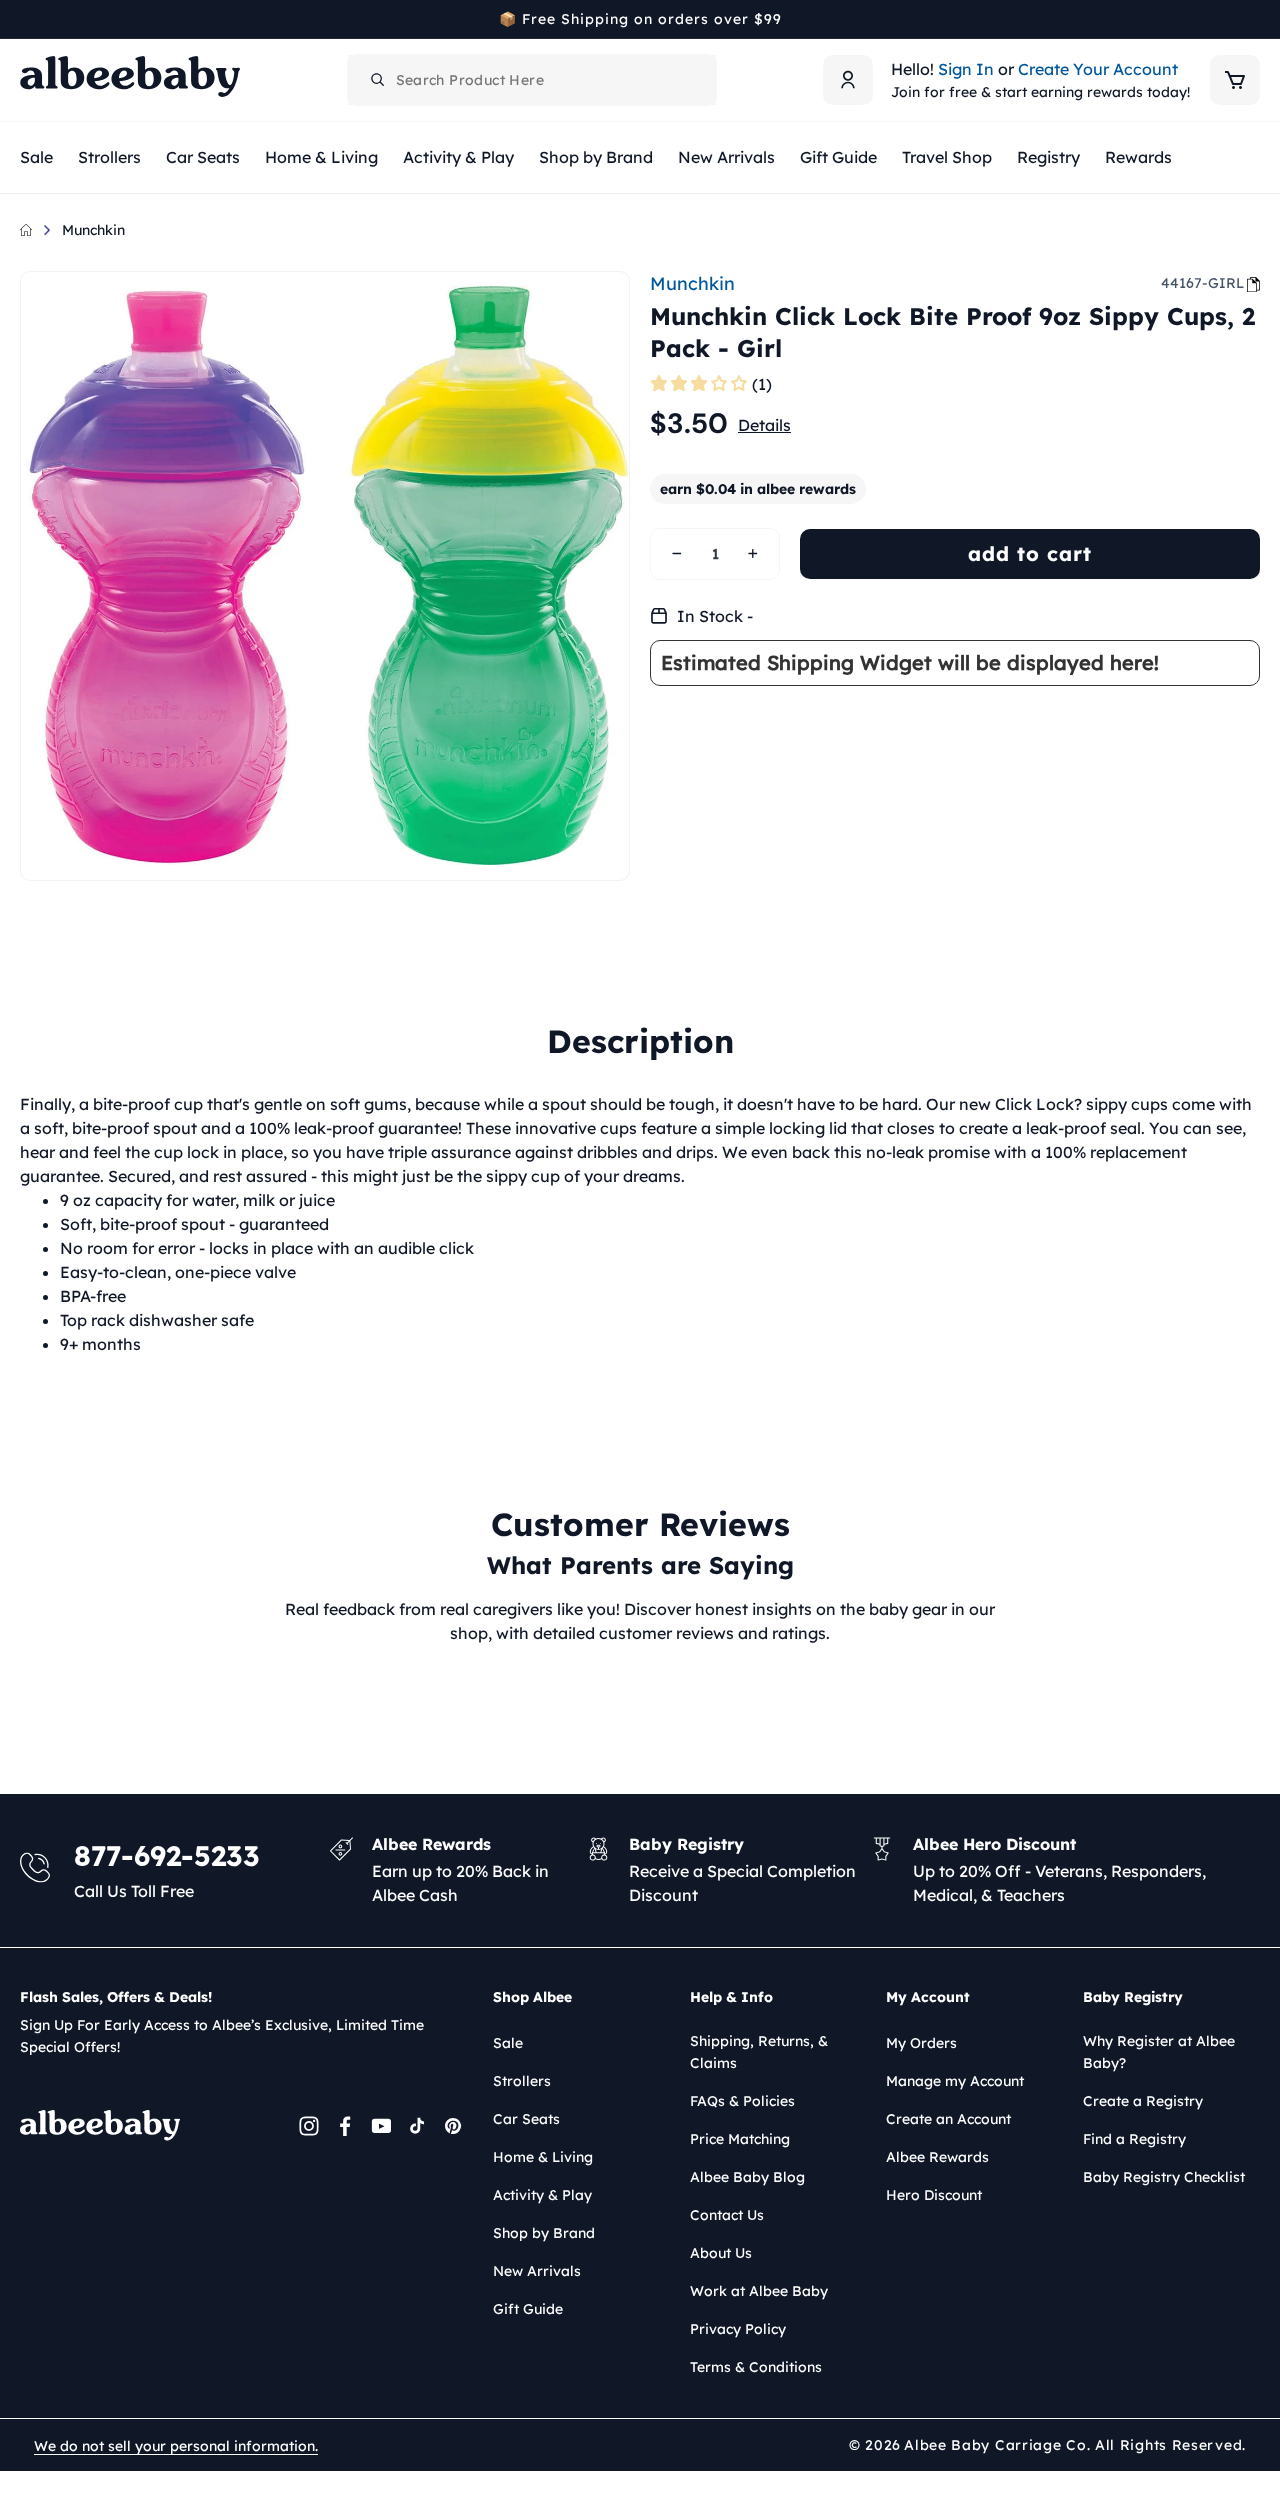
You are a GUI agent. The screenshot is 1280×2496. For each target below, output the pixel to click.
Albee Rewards (937, 2157)
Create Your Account (1098, 69)
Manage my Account (955, 2081)
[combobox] (532, 80)
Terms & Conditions (756, 2367)
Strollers (522, 2081)
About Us (721, 2253)
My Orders (921, 2043)
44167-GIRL (1202, 283)
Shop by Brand (544, 2233)
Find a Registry (1134, 2139)
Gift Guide (528, 2309)
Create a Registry (1143, 2101)
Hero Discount (934, 2195)
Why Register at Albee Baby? (1159, 2052)
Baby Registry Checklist (1164, 2177)
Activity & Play (542, 2195)
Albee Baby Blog (747, 2177)
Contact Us (727, 2215)
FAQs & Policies (742, 2101)
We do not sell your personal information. (176, 2446)
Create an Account (948, 2119)
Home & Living (543, 2157)
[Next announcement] (1253, 19)
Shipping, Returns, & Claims (759, 2052)
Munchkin (93, 230)
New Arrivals (537, 2271)
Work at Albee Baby (759, 2291)
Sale (508, 2043)
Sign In (966, 69)
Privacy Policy (738, 2329)
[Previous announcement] (27, 19)
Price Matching (740, 2139)
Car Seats (526, 2119)
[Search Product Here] (378, 80)
